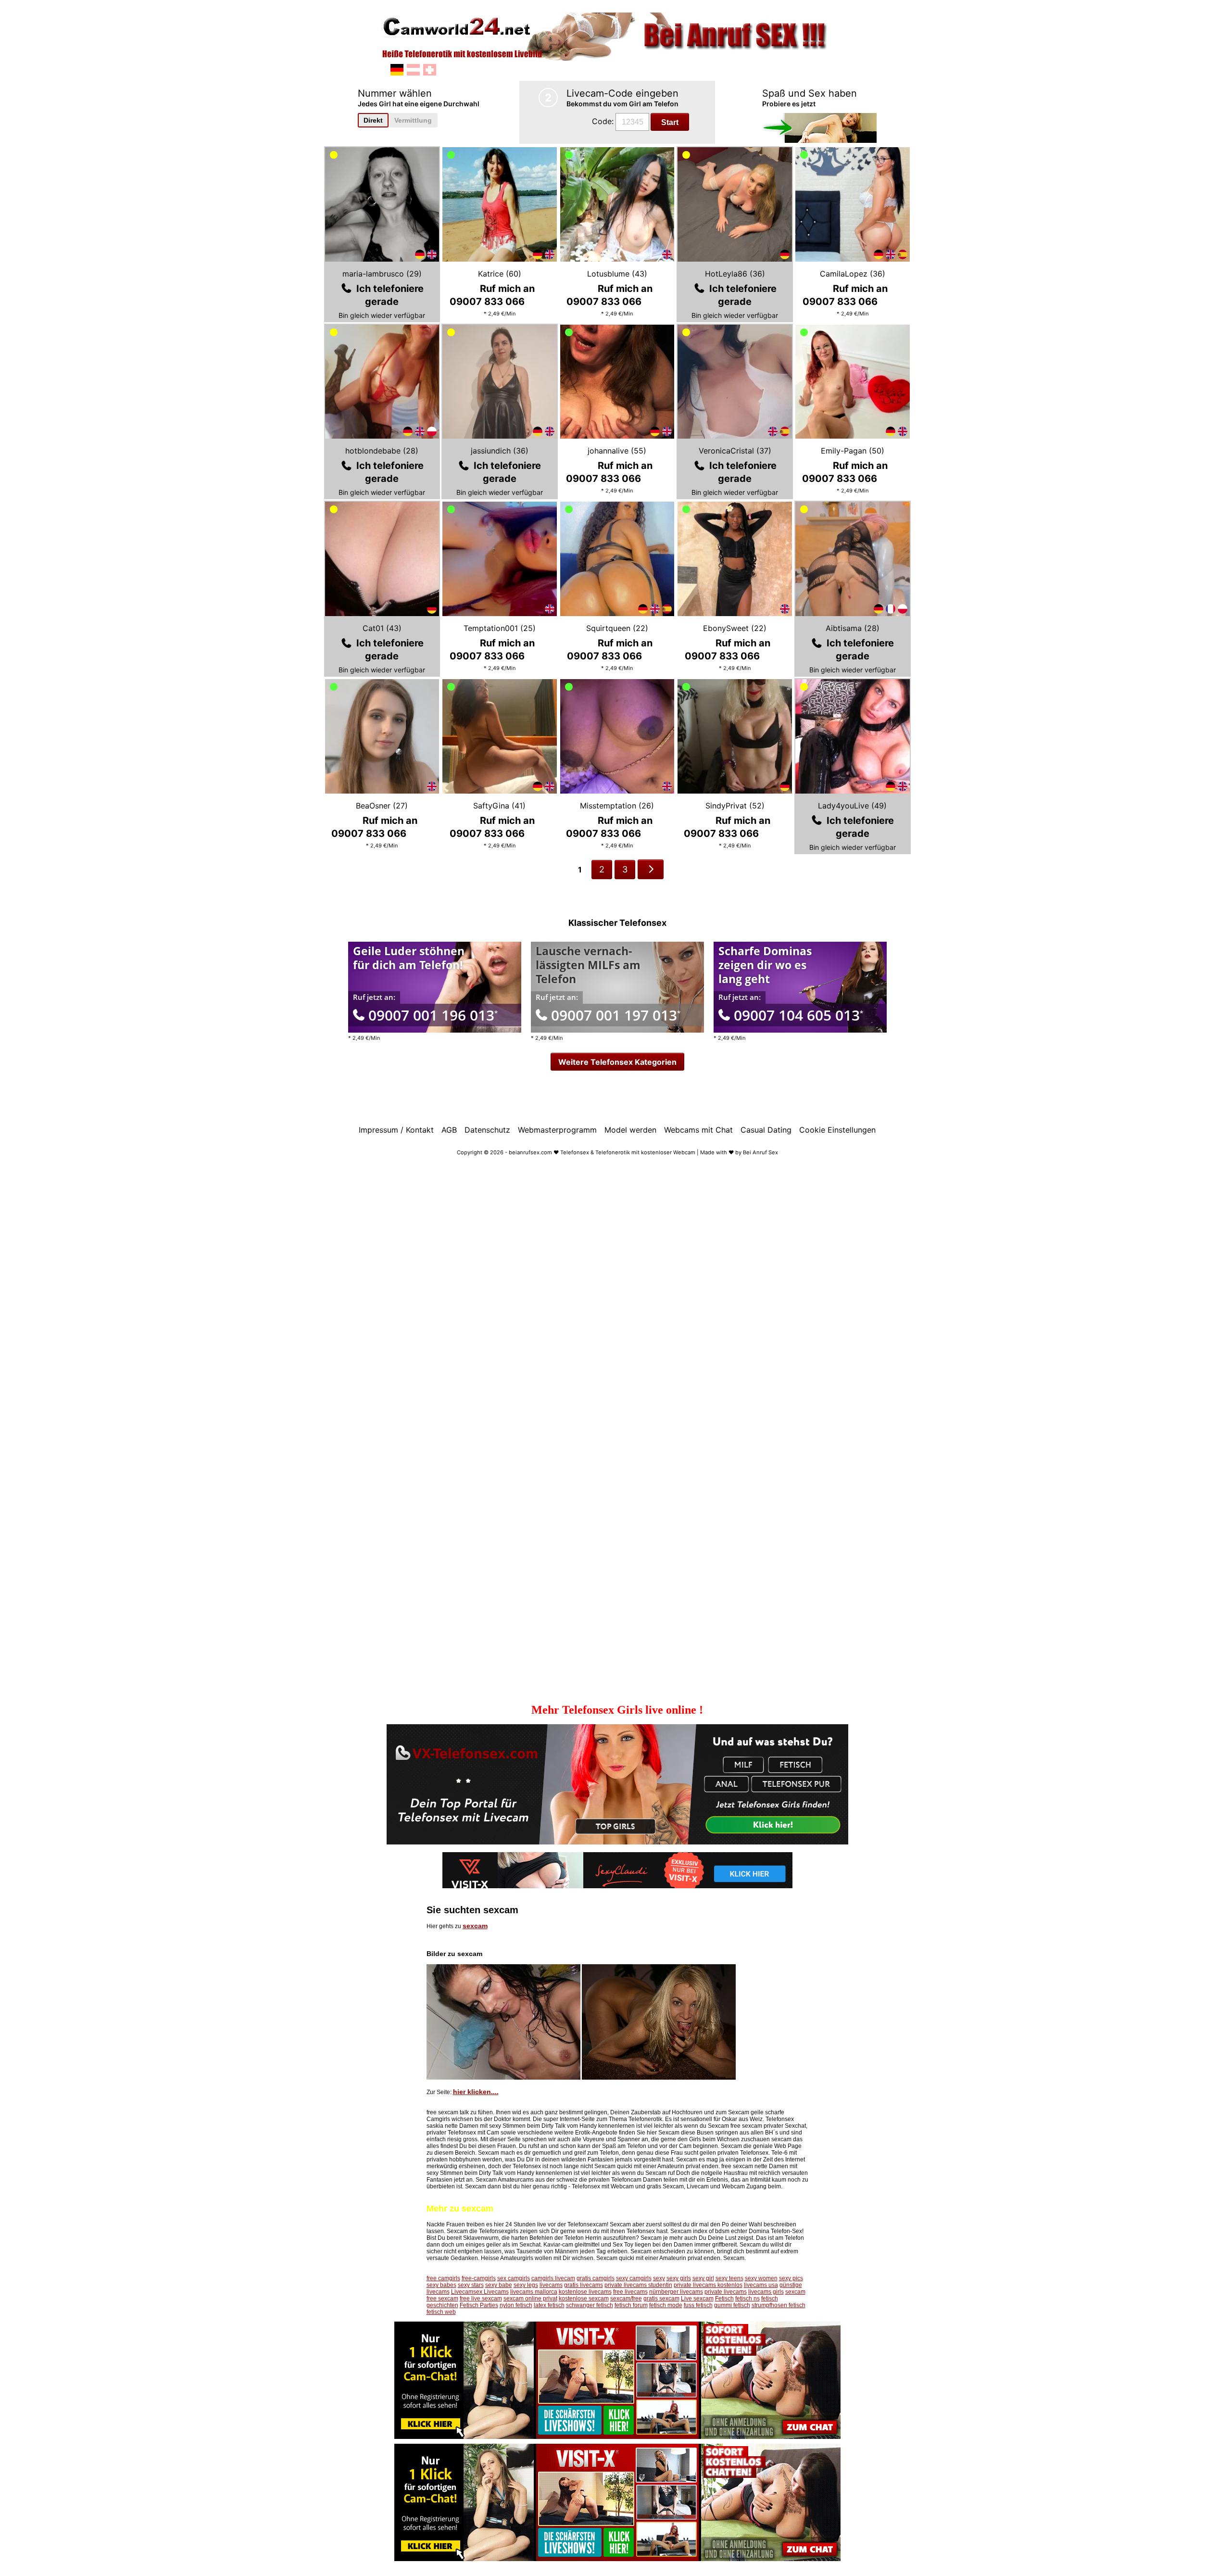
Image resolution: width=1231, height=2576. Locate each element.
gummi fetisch (732, 2305)
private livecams (726, 2292)
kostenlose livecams (585, 2292)
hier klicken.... (476, 2092)
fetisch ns (747, 2298)
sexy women (761, 2278)
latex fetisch (549, 2305)
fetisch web (441, 2312)
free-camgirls (479, 2278)
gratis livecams (584, 2285)
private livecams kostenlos (708, 2285)
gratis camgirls (596, 2278)
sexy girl (703, 2278)
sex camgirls (514, 2278)
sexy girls (679, 2278)
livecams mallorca (534, 2292)
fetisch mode (666, 2305)
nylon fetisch (516, 2305)
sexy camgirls (634, 2278)
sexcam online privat (530, 2298)
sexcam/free (626, 2298)
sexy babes (441, 2285)
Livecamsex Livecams (480, 2292)
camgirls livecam (553, 2278)
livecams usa (761, 2285)
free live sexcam (481, 2298)
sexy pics (791, 2278)
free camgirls (443, 2278)
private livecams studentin (638, 2285)
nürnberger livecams (676, 2292)
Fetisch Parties (479, 2305)
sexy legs (526, 2285)
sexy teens (729, 2278)
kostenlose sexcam (584, 2298)
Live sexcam (697, 2298)
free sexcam (442, 2298)
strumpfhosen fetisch (779, 2305)
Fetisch (724, 2298)
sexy (659, 2278)
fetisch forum (631, 2305)
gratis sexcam (661, 2298)
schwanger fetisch (590, 2305)
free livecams (630, 2292)
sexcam (475, 1926)
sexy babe (499, 2285)
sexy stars (471, 2285)
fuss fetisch (698, 2305)
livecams (551, 2285)
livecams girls (766, 2292)
